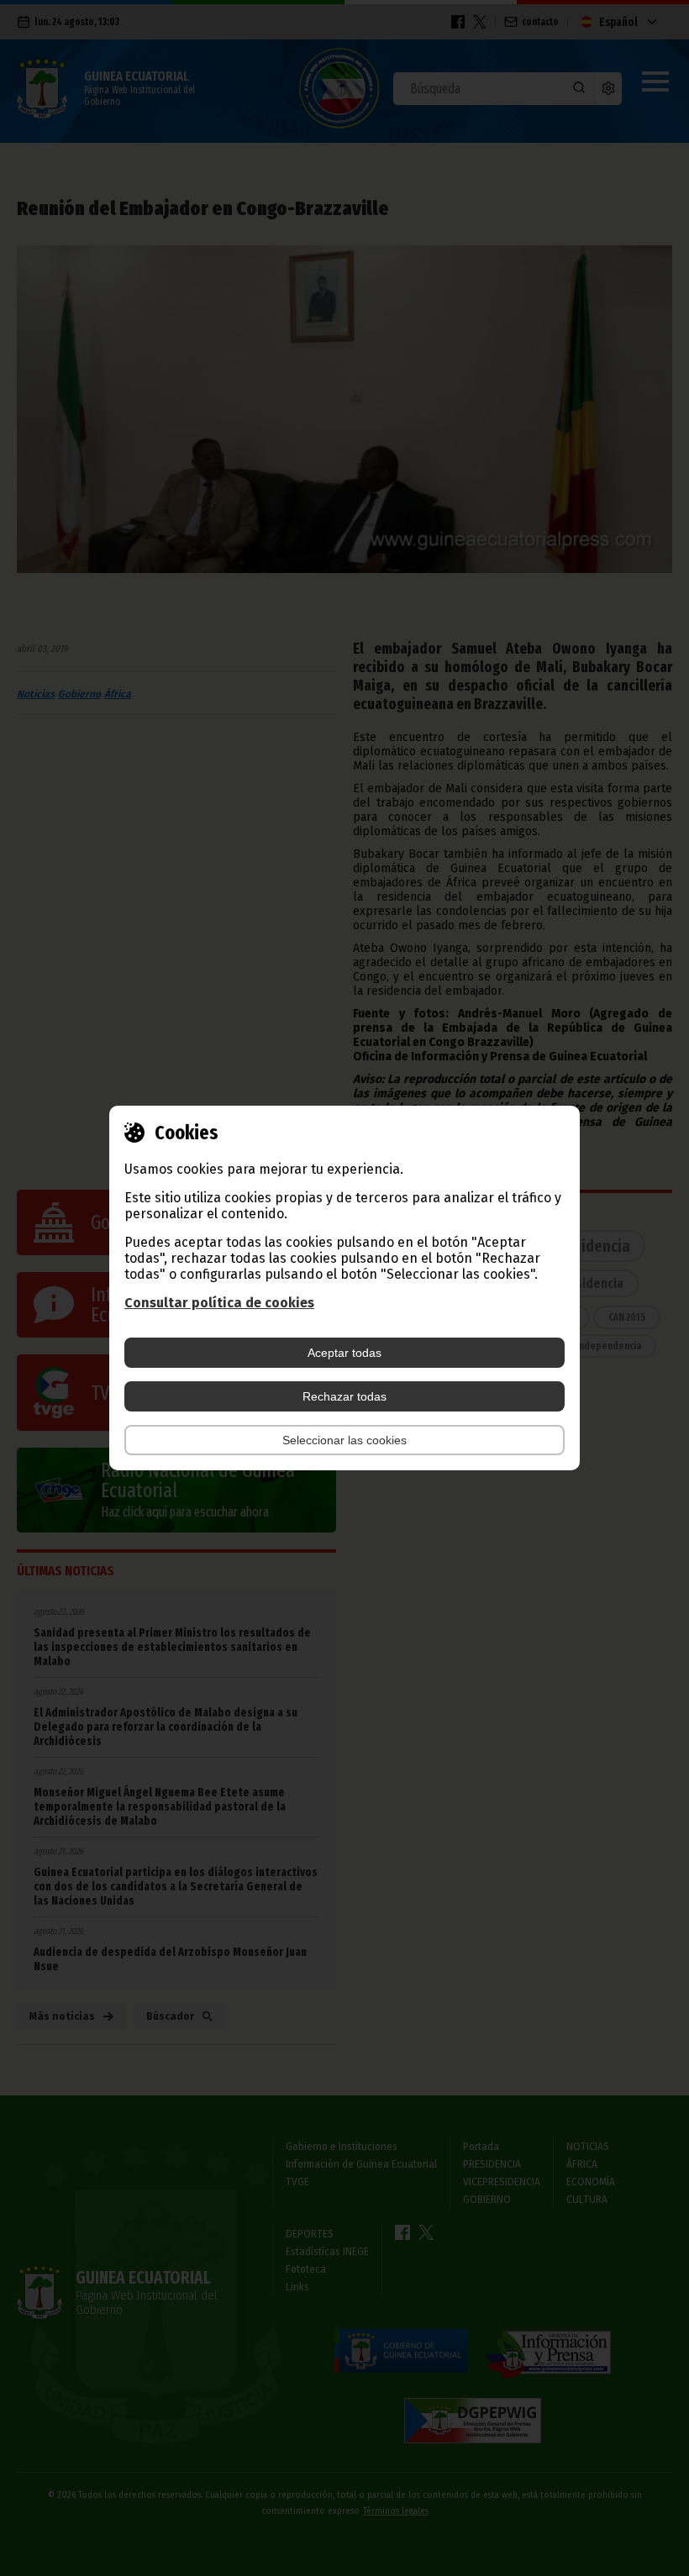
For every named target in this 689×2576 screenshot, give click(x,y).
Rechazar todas (344, 1396)
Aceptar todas (344, 1353)
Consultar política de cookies (219, 1303)
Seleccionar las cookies (344, 1440)
